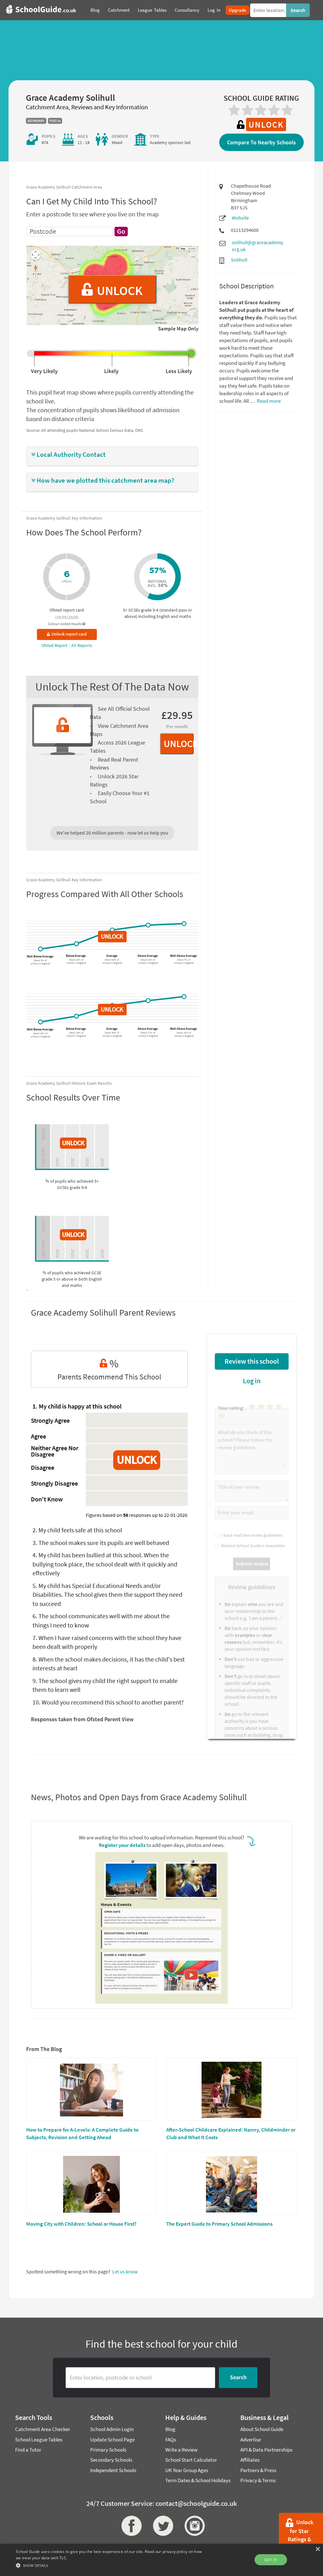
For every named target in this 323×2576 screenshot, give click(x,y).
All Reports (82, 645)
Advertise (251, 2440)
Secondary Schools (111, 2460)
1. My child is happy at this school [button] (77, 1406)
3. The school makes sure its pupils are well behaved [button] (101, 1543)
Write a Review (181, 2450)
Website (240, 218)
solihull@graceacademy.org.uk (258, 246)
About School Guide (262, 2429)
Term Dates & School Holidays (198, 2480)
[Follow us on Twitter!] (161, 2526)
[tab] (112, 456)
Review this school (252, 1361)
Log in (252, 1381)
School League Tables (39, 2440)
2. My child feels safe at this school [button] (77, 1530)
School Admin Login (112, 2429)
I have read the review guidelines (251, 1535)
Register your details (122, 1845)
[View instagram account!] (193, 2526)
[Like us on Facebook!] (130, 2526)
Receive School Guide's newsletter (252, 1546)
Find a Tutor (28, 2450)
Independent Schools (113, 2470)
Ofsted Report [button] (55, 645)
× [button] (317, 2549)
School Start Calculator (191, 2460)
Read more (268, 401)
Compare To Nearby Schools (261, 142)
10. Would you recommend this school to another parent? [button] (108, 1702)
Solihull (239, 260)
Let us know (125, 2271)
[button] (112, 455)
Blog (170, 2429)
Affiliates (250, 2460)
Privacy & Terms (258, 2480)
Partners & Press (258, 2470)
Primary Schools (108, 2450)
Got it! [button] (271, 2560)
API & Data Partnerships (266, 2450)
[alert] (161, 2560)
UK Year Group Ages (187, 2470)
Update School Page (112, 2440)
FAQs (171, 2440)
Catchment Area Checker (43, 2429)
